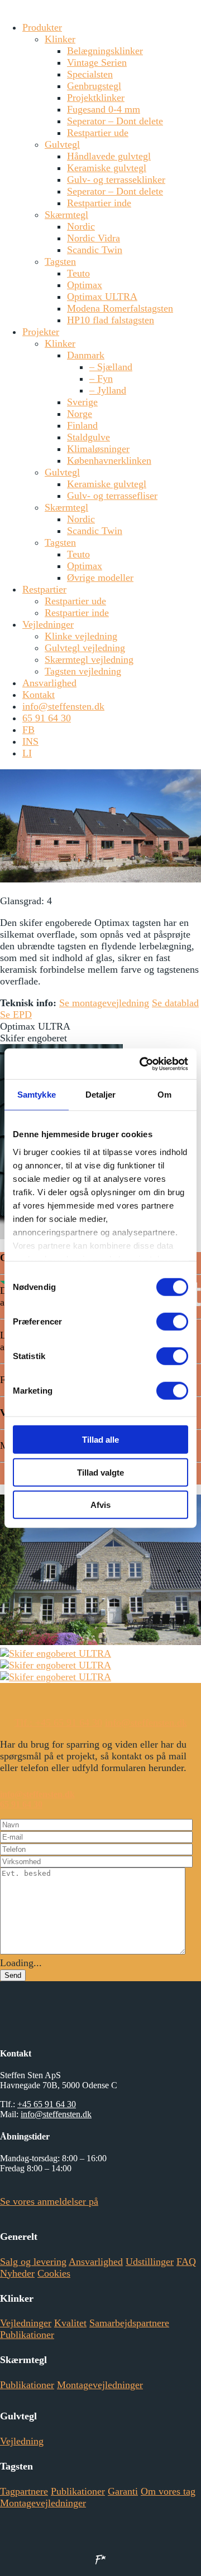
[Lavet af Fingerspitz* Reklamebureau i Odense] (100, 2559)
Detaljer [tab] (101, 1095)
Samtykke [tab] (37, 1095)
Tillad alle (100, 1440)
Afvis (100, 1505)
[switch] (172, 1322)
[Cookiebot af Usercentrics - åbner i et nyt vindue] (142, 1064)
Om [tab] (164, 1095)
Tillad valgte (100, 1472)
